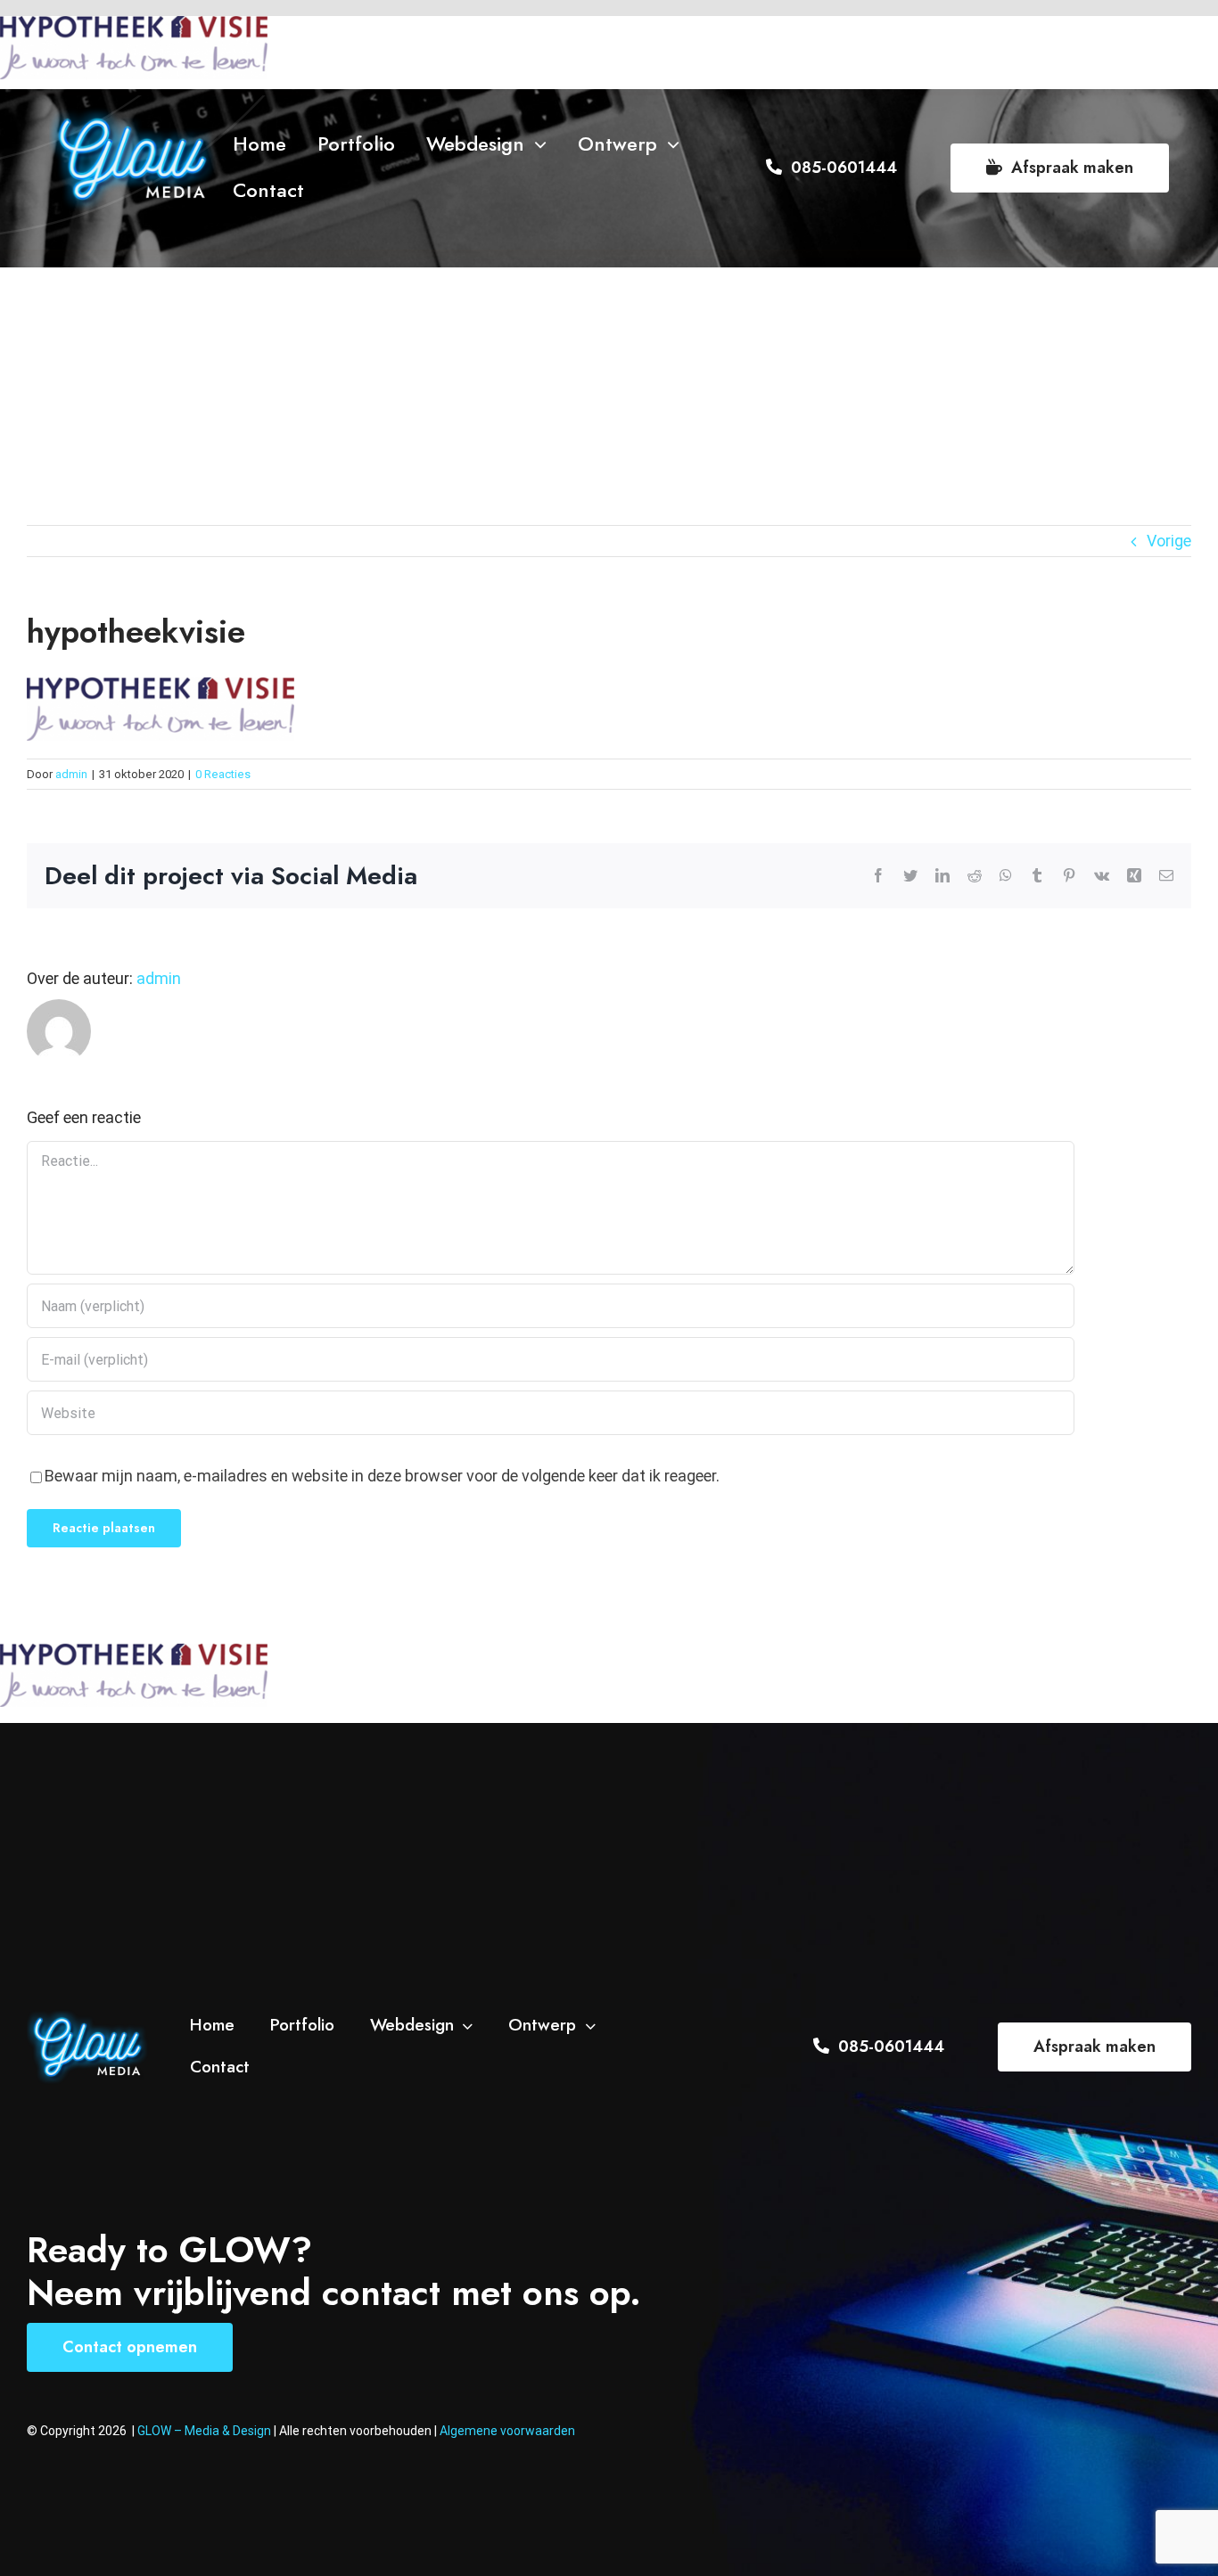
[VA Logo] (133, 115)
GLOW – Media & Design (206, 2431)
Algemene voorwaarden (507, 2431)
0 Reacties (223, 774)
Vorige (1169, 541)
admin (71, 774)
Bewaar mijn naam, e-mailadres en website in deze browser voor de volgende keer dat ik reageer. (382, 1476)
